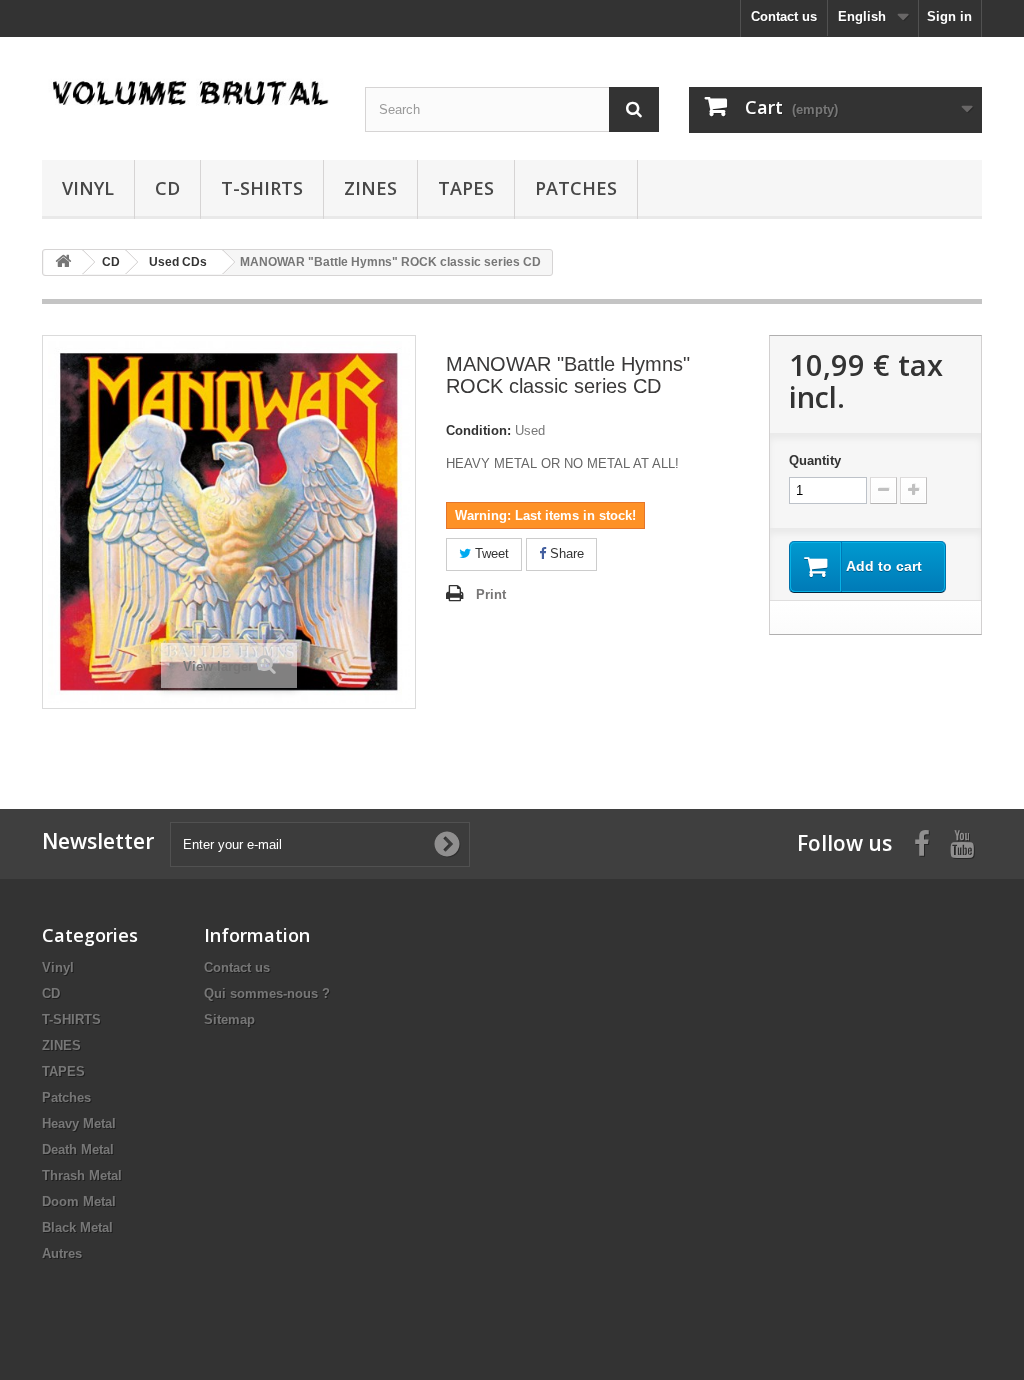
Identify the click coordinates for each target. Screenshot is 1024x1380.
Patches (576, 188)
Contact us (784, 16)
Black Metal (77, 1227)
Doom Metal (79, 1201)
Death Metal (78, 1149)
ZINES (370, 188)
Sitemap (229, 1019)
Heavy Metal (79, 1123)
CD (167, 188)
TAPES (466, 188)
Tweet (490, 553)
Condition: (478, 430)
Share (565, 553)
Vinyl (88, 188)
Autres (62, 1253)
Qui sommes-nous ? (267, 993)
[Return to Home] (63, 262)
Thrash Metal (82, 1175)
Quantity (815, 460)
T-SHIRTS (262, 188)
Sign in (949, 16)
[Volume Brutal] (188, 93)
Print (491, 594)
